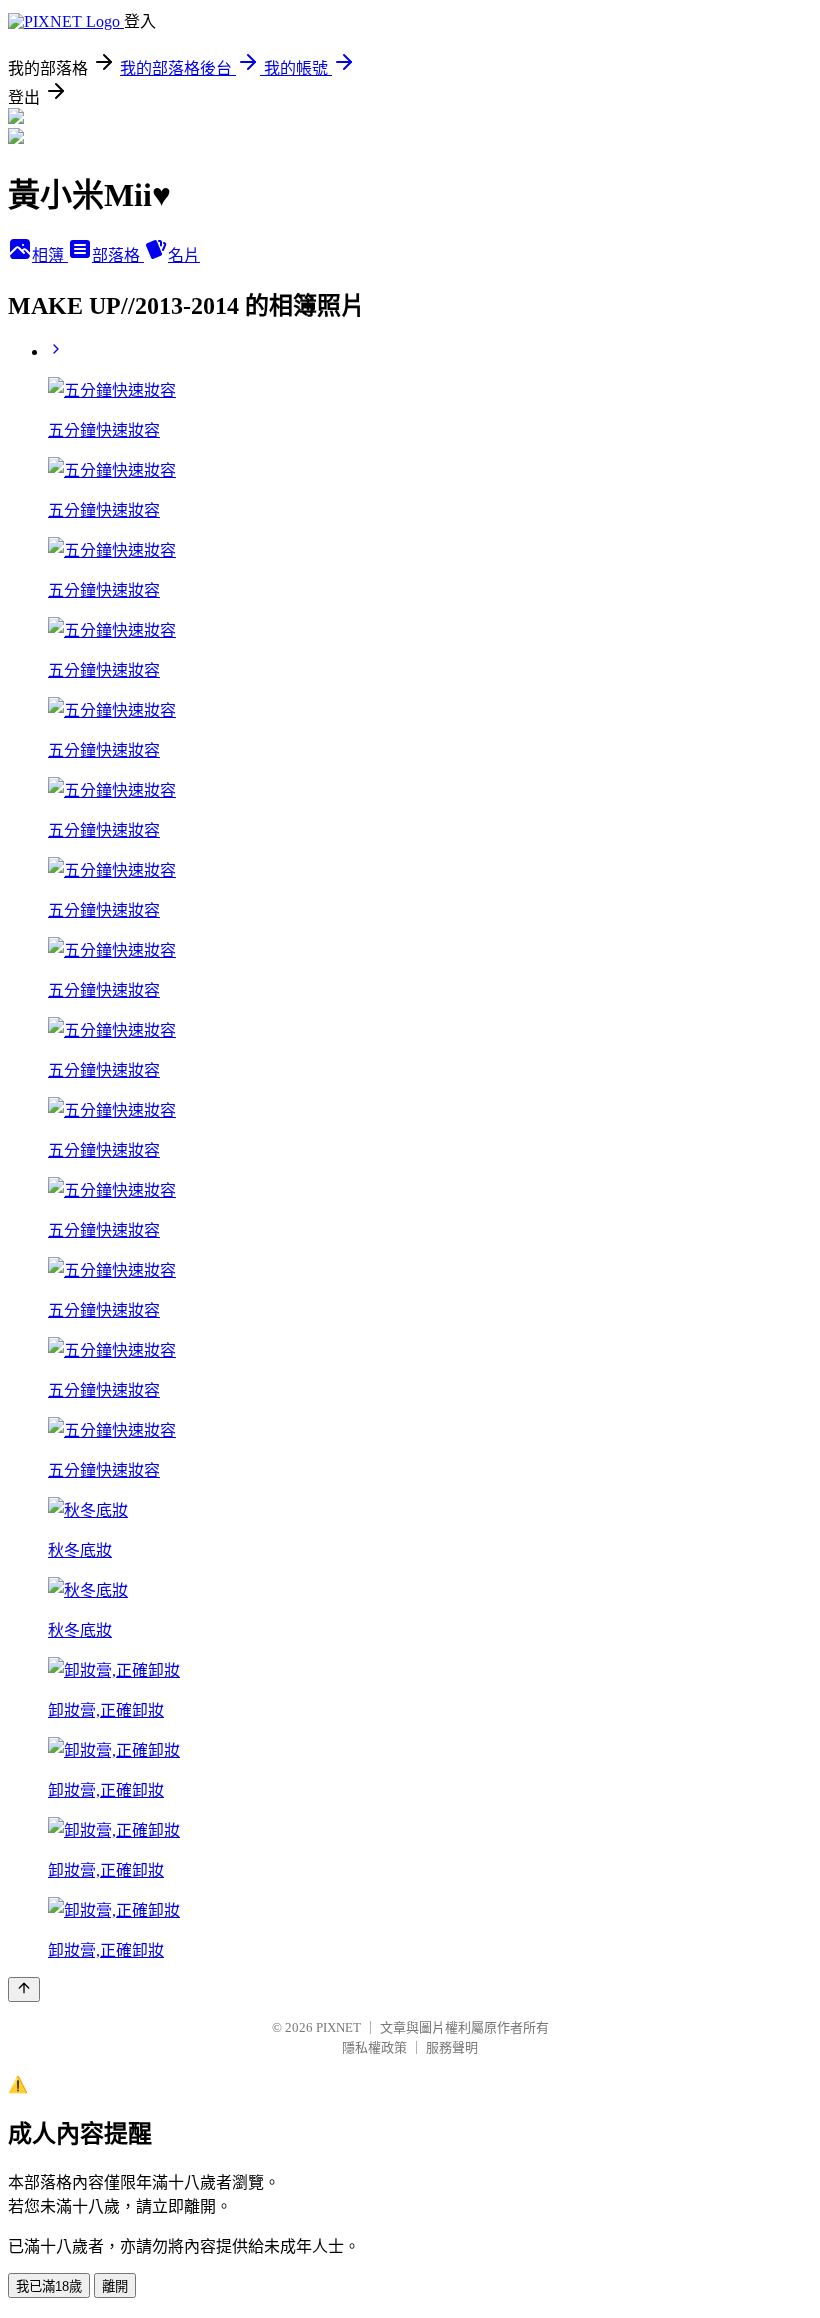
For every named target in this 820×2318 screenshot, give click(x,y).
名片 (184, 255)
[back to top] (24, 1989)
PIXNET (338, 2027)
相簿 (50, 255)
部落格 (118, 255)
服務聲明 (452, 2047)
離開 (115, 2286)
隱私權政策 (374, 2047)
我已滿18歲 (49, 2286)
